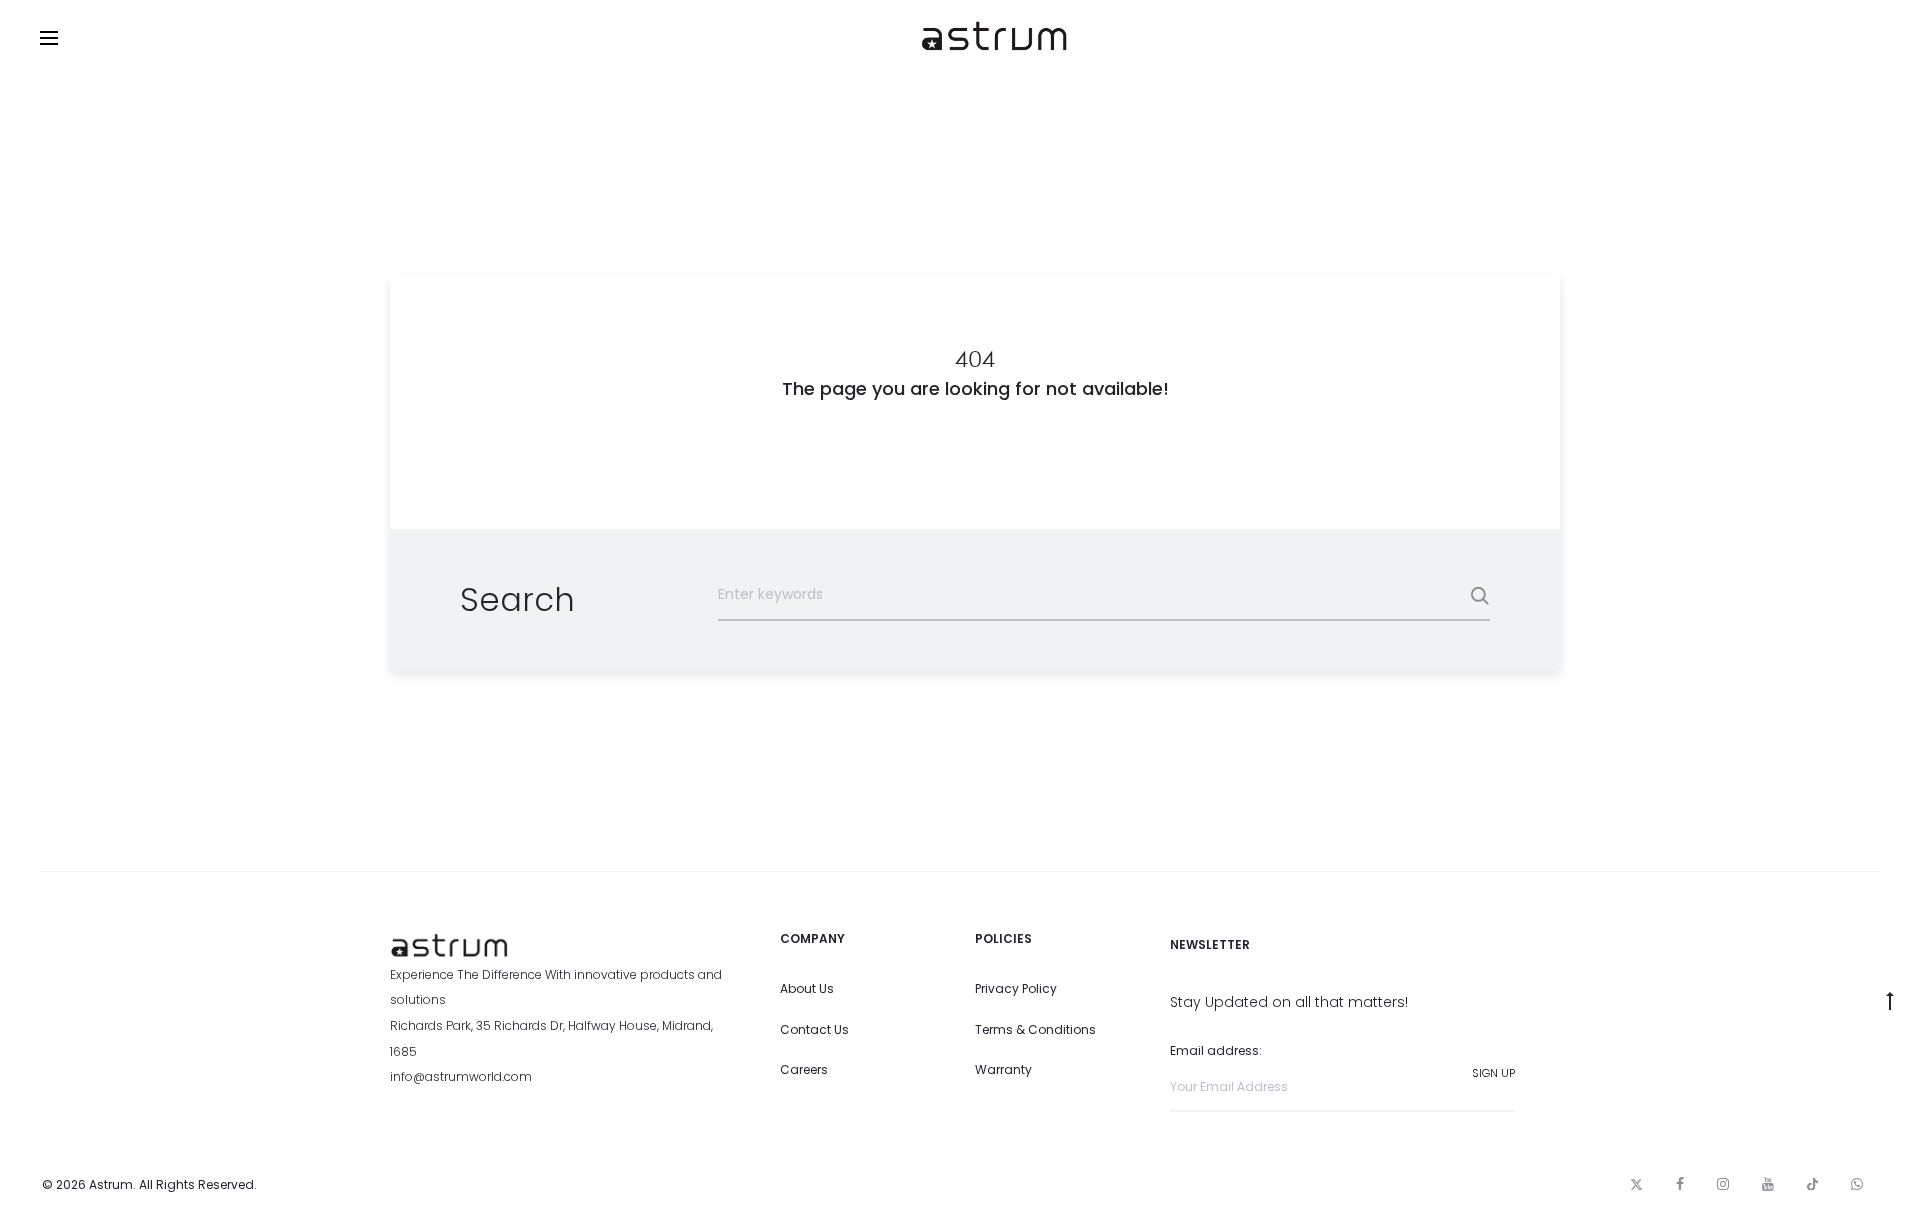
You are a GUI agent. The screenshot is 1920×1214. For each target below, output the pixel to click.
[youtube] (1768, 1184)
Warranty (1003, 1069)
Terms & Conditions (1035, 1029)
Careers (804, 1069)
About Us (807, 988)
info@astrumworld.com (461, 1076)
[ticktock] (1812, 1184)
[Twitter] (1636, 1184)
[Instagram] (1723, 1184)
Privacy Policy (1016, 988)
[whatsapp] (1857, 1184)
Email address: (1216, 1050)
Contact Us (814, 1029)
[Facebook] (1680, 1184)
